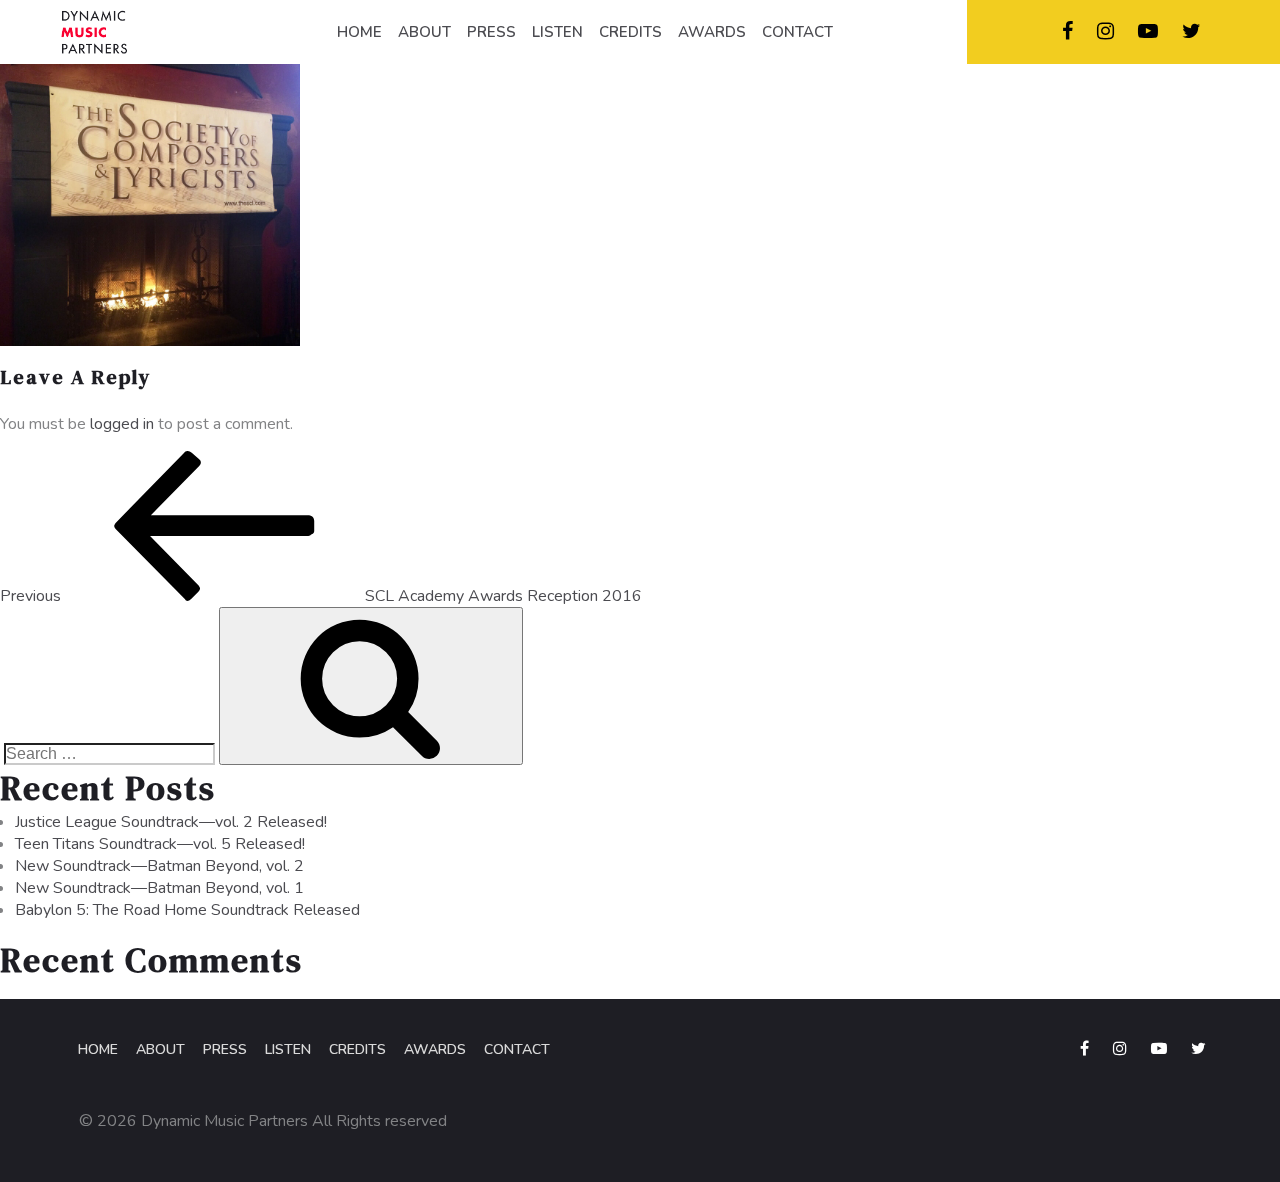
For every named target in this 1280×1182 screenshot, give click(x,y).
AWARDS (712, 32)
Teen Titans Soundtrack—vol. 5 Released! (160, 844)
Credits (357, 1049)
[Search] (371, 686)
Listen (288, 1049)
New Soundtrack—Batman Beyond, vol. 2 (159, 866)
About (160, 1049)
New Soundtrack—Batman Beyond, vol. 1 (159, 888)
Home (98, 1049)
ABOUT (424, 32)
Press (225, 1049)
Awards (435, 1049)
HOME (359, 32)
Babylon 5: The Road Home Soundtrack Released (187, 910)
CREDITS (630, 32)
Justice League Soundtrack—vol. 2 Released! (171, 822)
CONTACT (797, 32)
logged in (122, 424)
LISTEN (557, 32)
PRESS (491, 32)
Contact (517, 1049)
